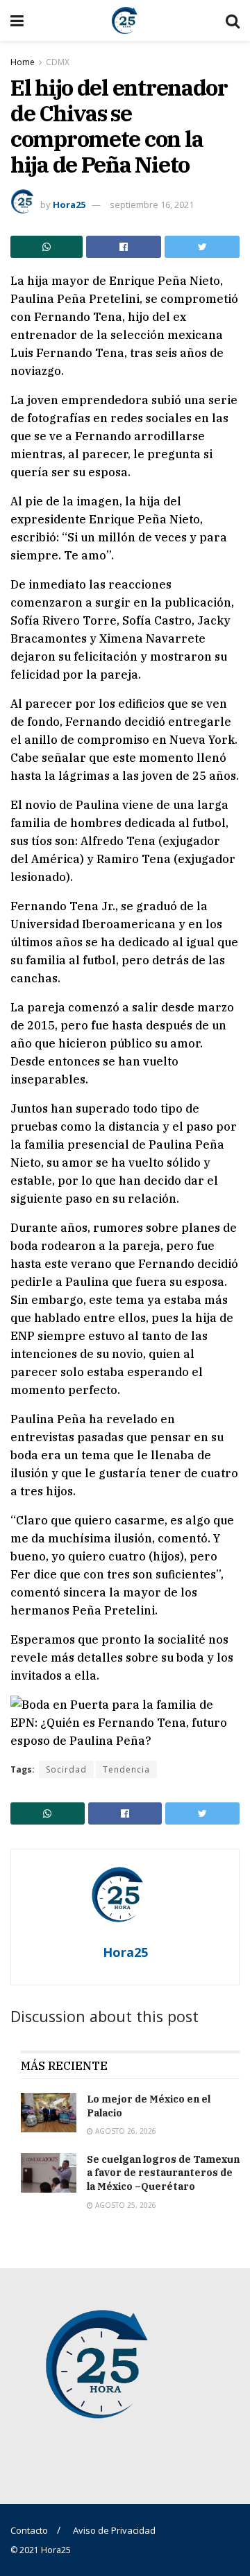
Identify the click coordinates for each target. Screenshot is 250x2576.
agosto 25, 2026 (125, 2205)
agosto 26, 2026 (125, 2131)
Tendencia (126, 1769)
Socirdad (66, 1769)
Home (23, 62)
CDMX (58, 62)
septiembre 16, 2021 (152, 204)
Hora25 (69, 204)
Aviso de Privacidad (114, 2530)
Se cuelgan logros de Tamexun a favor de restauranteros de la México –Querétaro (163, 2173)
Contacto (29, 2530)
